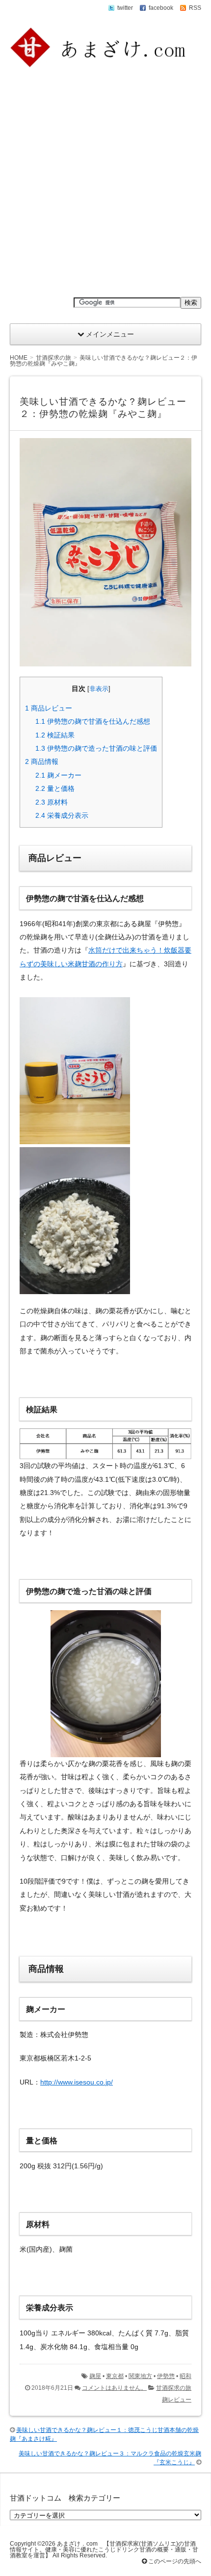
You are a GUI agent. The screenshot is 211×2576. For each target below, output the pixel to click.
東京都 (115, 2376)
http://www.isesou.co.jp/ (77, 2082)
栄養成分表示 (62, 815)
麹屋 (95, 2376)
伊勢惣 (166, 2376)
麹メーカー (58, 775)
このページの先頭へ (174, 2561)
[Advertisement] (105, 183)
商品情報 (42, 761)
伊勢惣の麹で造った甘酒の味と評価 (96, 748)
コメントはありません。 (114, 2388)
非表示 (99, 689)
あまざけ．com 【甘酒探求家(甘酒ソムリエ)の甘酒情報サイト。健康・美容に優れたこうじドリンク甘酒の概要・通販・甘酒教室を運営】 (104, 2550)
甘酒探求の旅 (174, 2388)
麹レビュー (177, 2400)
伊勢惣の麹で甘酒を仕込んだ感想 (93, 721)
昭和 (185, 2376)
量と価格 (55, 788)
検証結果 (55, 735)
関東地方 (140, 2376)
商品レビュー (49, 708)
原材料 (52, 802)
